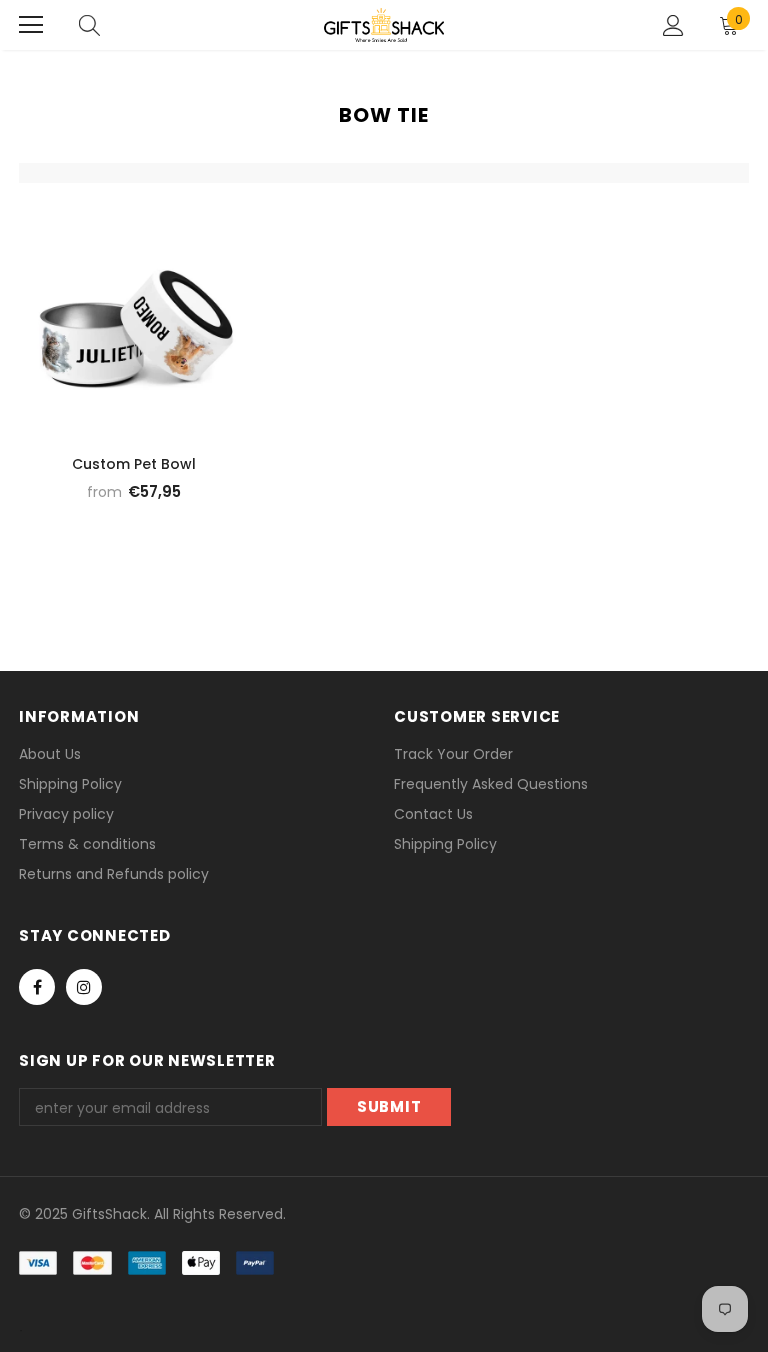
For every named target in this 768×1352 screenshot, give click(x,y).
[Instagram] (84, 987)
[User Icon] (673, 25)
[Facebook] (37, 987)
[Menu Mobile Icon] (31, 25)
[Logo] (384, 25)
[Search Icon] (89, 25)
